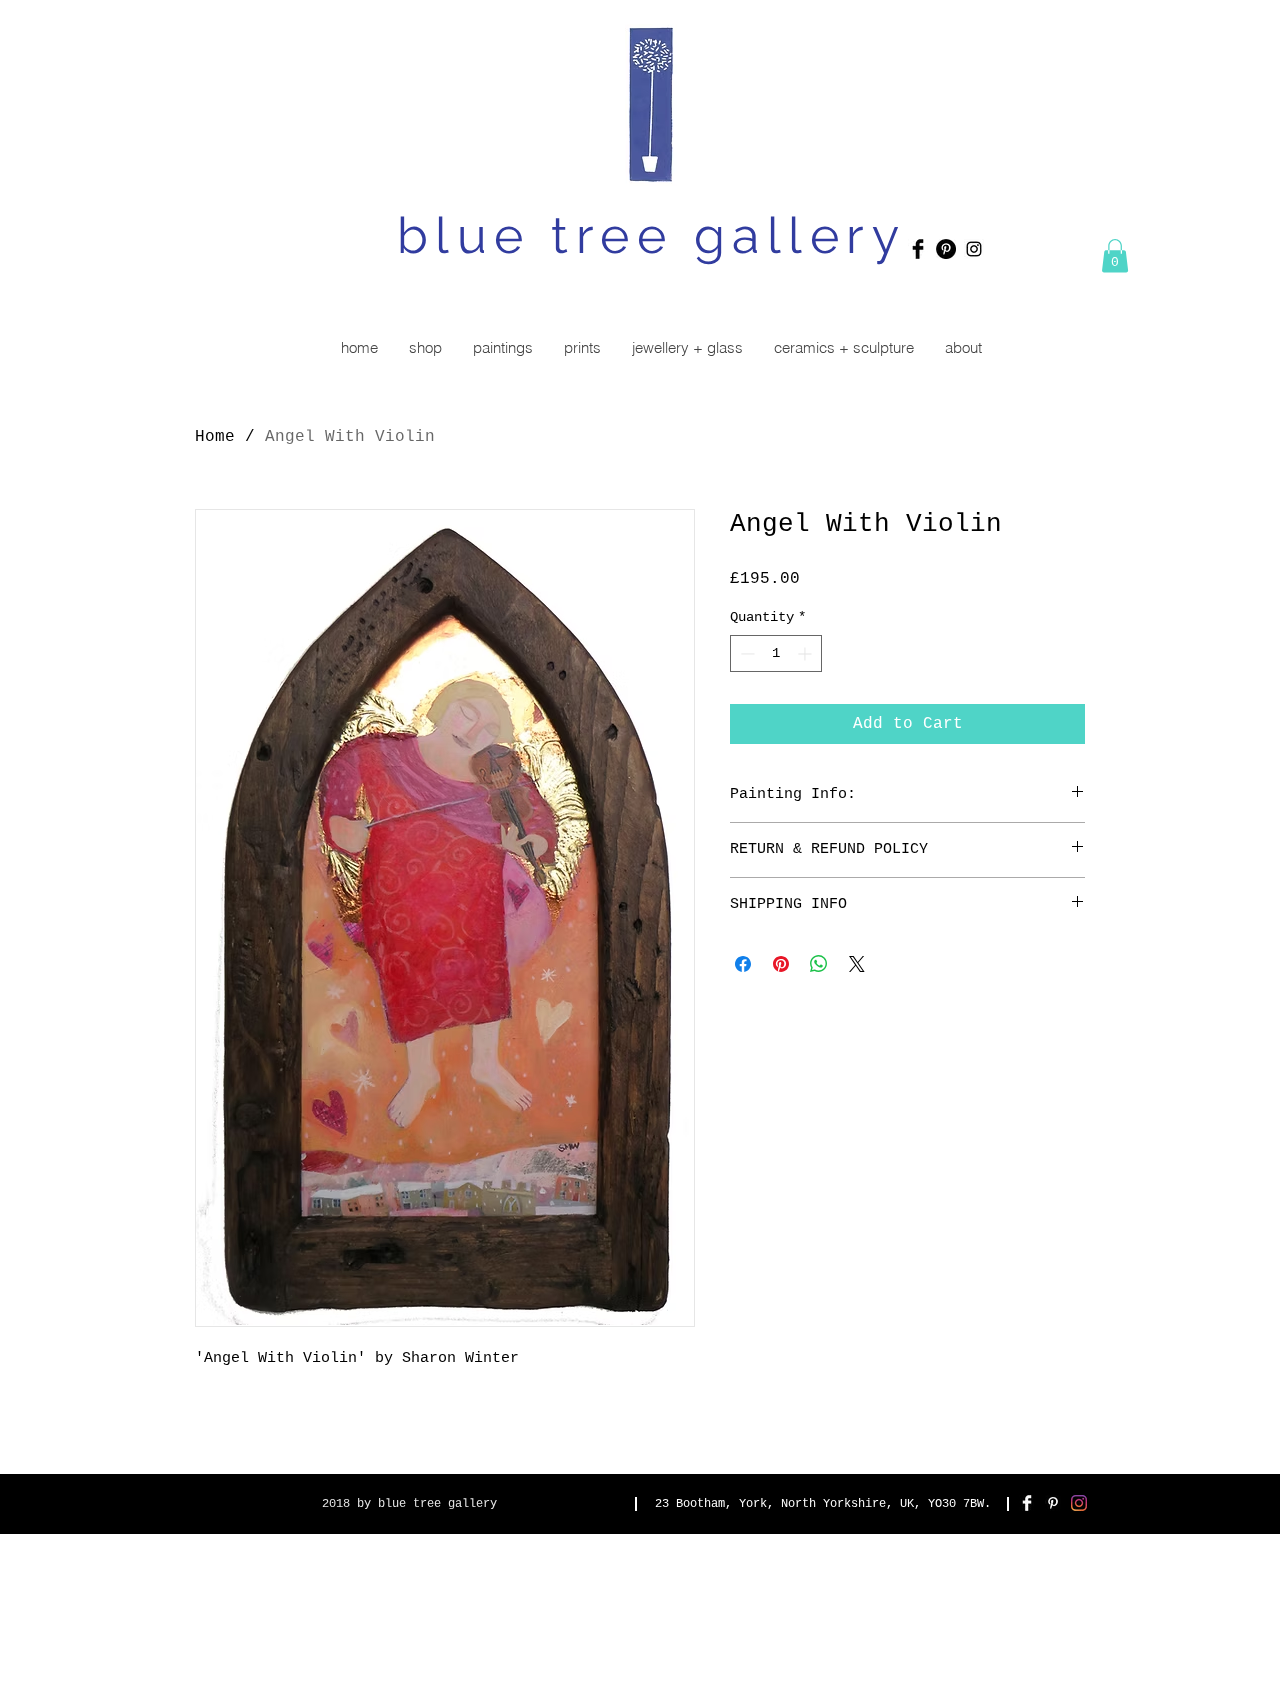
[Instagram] (1079, 1503)
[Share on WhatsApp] (819, 964)
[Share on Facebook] (743, 964)
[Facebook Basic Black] (918, 249)
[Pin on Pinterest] (781, 964)
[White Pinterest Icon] (1053, 1503)
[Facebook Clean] (1027, 1503)
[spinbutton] (776, 653)
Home (215, 437)
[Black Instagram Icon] (974, 249)
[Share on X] (857, 964)
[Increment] (806, 653)
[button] (1115, 255)
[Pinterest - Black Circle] (946, 249)
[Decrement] (745, 653)
